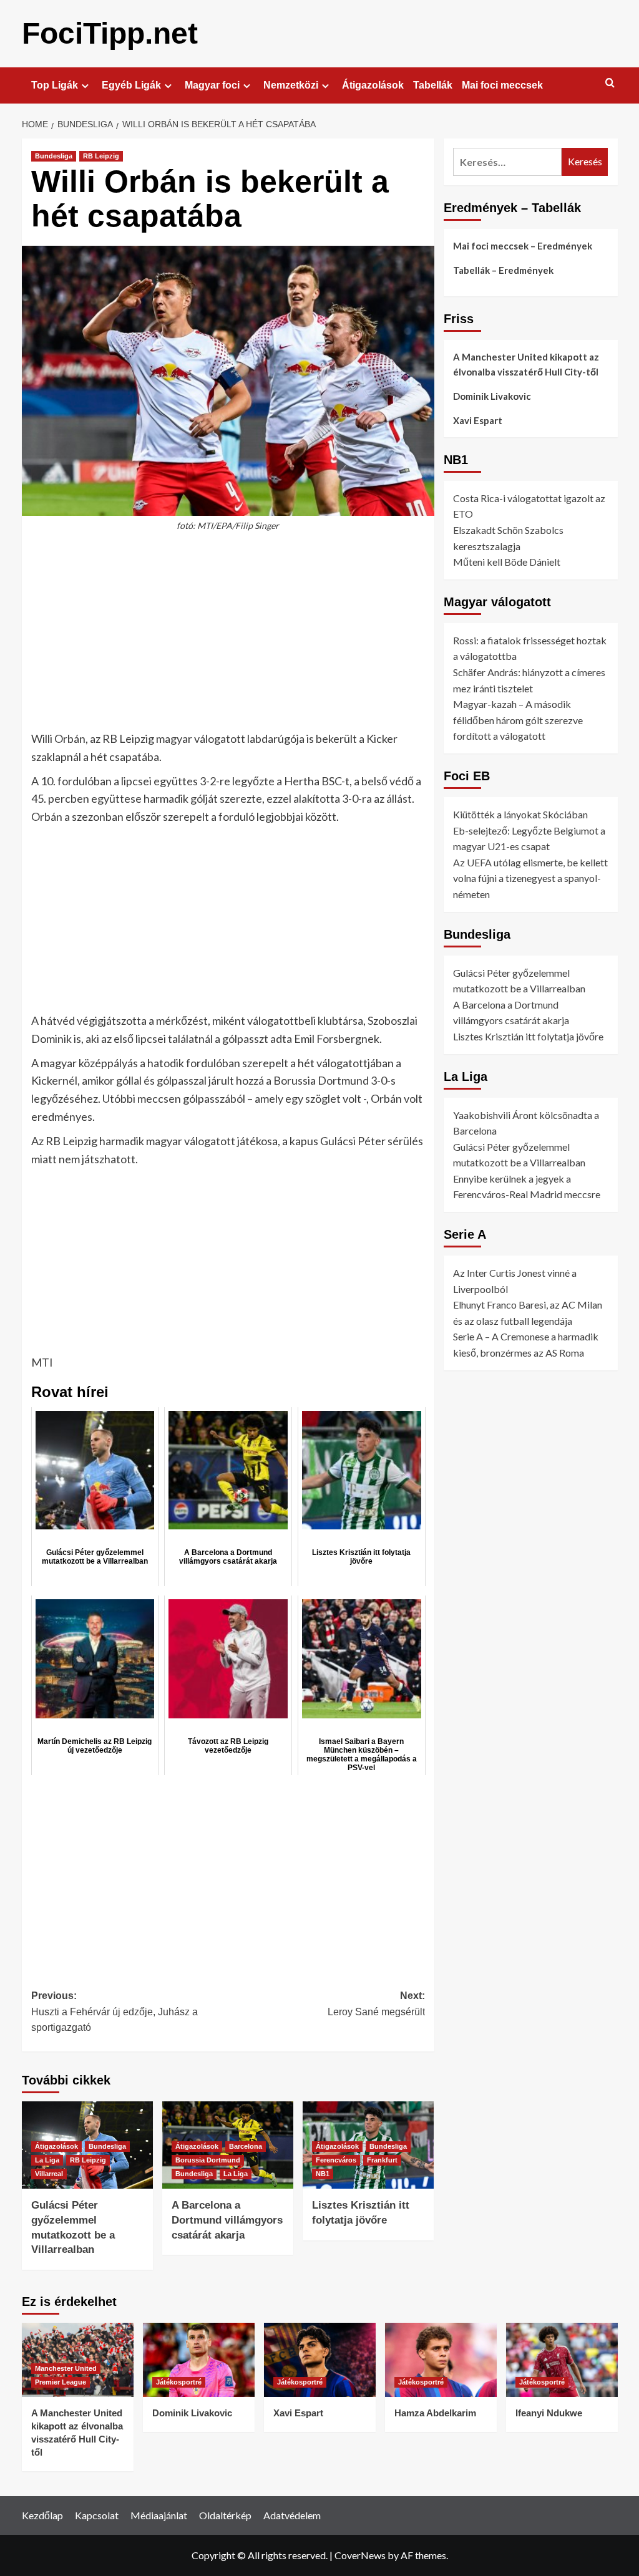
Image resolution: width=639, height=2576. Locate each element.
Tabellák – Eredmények (503, 270)
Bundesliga (54, 156)
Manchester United (66, 2368)
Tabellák (433, 85)
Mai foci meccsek (502, 85)
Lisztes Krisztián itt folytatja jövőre (528, 1036)
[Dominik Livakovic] (199, 2360)
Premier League (61, 2382)
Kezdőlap (42, 2515)
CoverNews (360, 2555)
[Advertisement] (228, 637)
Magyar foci (212, 85)
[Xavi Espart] (320, 2360)
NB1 (323, 2174)
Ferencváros (336, 2160)
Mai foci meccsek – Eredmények (523, 246)
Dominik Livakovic (492, 396)
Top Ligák (55, 85)
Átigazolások (373, 85)
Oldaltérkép (225, 2515)
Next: (376, 2004)
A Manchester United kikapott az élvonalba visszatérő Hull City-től (526, 364)
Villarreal (49, 2174)
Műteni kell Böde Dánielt (507, 562)
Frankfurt (382, 2160)
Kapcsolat (97, 2515)
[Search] (610, 83)
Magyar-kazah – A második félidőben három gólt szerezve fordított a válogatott (518, 720)
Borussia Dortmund (208, 2160)
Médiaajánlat (159, 2515)
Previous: (115, 2012)
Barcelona (246, 2146)
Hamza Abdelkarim (435, 2413)
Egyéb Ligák (131, 85)
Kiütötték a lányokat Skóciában (520, 814)
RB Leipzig (101, 156)
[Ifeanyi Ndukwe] (562, 2360)
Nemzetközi (291, 85)
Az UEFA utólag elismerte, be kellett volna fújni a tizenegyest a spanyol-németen (530, 878)
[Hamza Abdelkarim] (441, 2360)
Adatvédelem (292, 2515)
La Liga (47, 2160)
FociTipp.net (110, 33)
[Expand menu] (85, 86)
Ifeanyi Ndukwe (549, 2413)
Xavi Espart (478, 420)
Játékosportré (179, 2382)
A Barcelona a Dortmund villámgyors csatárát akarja (227, 2220)
